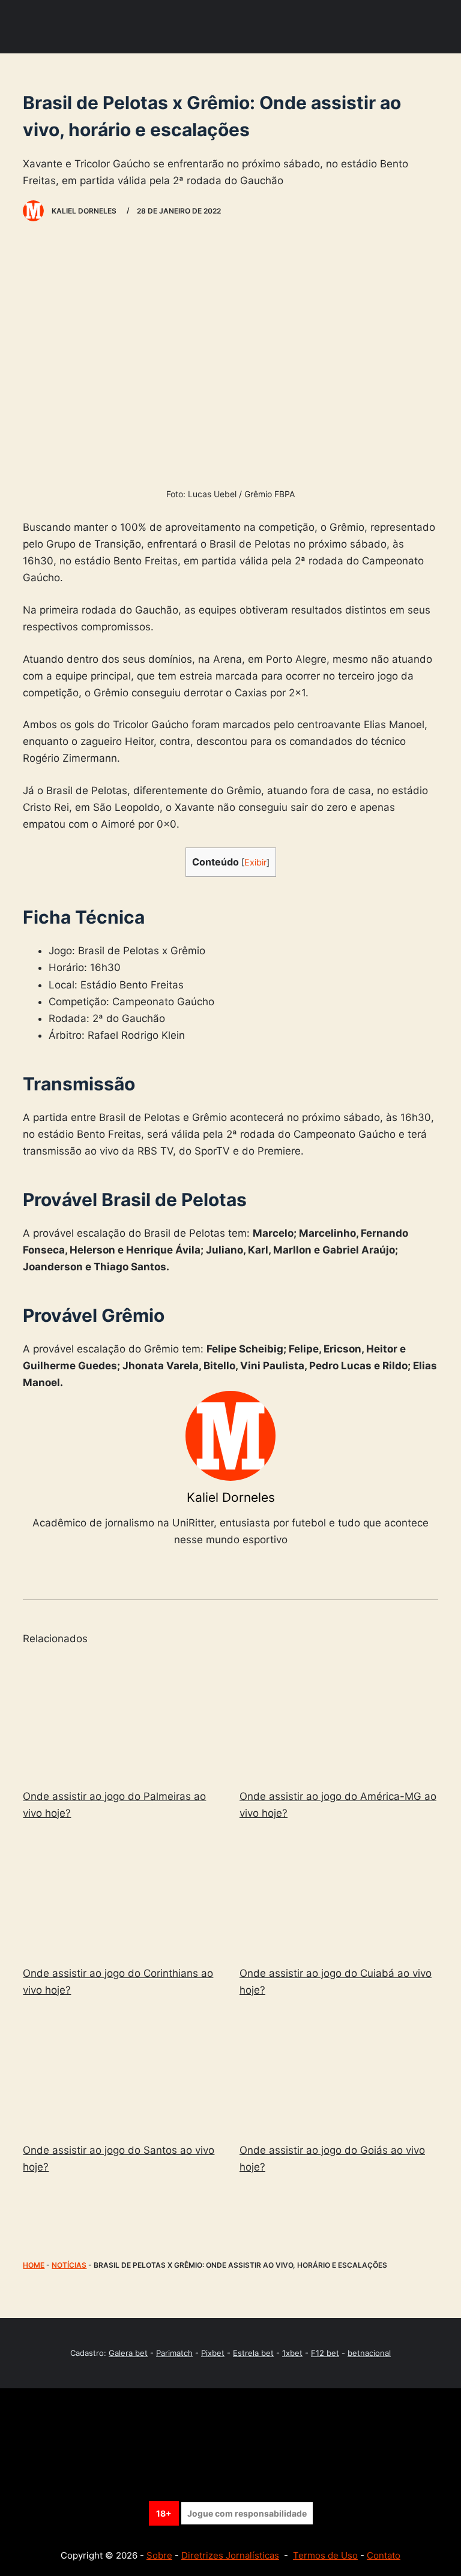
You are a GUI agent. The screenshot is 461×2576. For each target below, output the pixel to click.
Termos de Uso (325, 2555)
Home (34, 2265)
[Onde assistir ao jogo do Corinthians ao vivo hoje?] (122, 1895)
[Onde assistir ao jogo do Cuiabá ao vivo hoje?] (339, 1895)
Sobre (159, 2555)
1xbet (292, 2353)
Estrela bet (253, 2353)
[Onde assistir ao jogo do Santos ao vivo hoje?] (122, 2072)
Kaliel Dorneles (231, 1497)
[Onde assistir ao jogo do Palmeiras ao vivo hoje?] (122, 1718)
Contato (384, 2555)
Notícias (69, 2265)
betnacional (369, 2353)
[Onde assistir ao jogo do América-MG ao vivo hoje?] (339, 1718)
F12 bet (325, 2353)
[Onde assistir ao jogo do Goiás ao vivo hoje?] (339, 2072)
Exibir (255, 862)
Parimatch (174, 2353)
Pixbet (213, 2353)
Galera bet (128, 2353)
